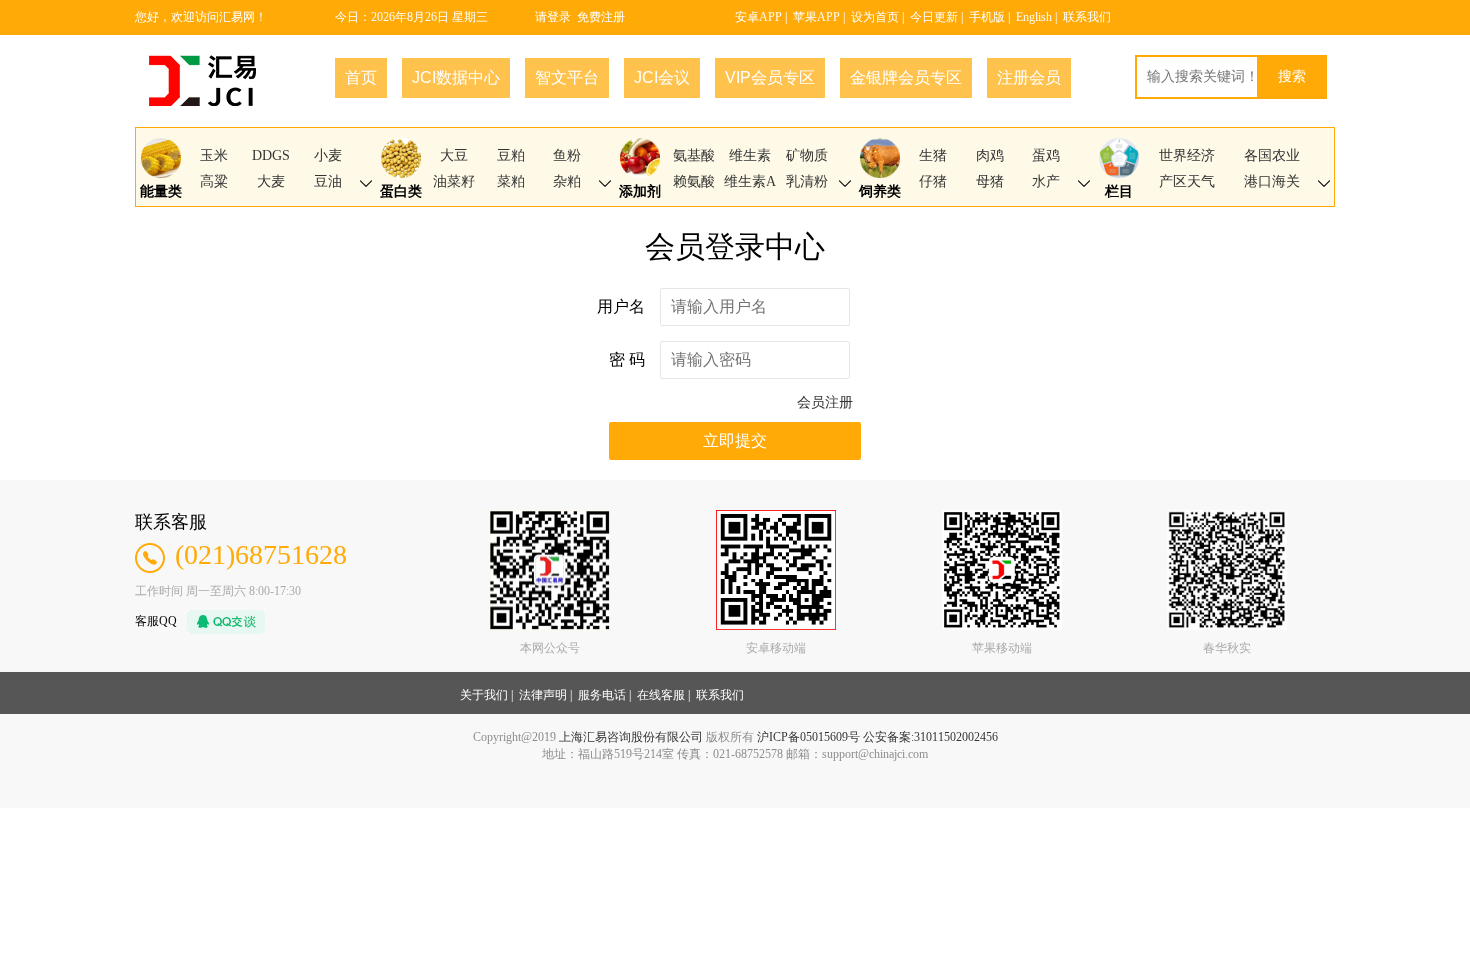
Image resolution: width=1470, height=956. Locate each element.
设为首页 (875, 17)
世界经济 (1187, 155)
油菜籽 (454, 181)
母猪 (990, 181)
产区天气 (1187, 181)
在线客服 (661, 695)
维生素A (750, 181)
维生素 (750, 155)
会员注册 (825, 402)
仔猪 (933, 181)
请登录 (553, 17)
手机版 (987, 17)
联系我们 (1087, 17)
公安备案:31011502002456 (930, 737)
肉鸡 (990, 155)
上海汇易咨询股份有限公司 (631, 737)
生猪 (933, 155)
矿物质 (807, 155)
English (1034, 17)
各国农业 (1272, 155)
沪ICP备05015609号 (808, 737)
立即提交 (735, 440)
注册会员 (1029, 77)
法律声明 (543, 695)
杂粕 (567, 181)
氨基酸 (694, 155)
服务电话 (602, 695)
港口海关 (1272, 181)
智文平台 (567, 77)
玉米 (214, 155)
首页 (361, 77)
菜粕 (511, 181)
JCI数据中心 (456, 77)
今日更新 (934, 17)
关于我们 (484, 695)
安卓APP (758, 17)
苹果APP (816, 17)
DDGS (271, 155)
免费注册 (601, 17)
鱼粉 (567, 155)
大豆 (454, 155)
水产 (1046, 181)
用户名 (621, 306)
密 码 (627, 359)
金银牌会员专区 (906, 77)
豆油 (328, 181)
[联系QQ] (221, 620)
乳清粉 (807, 181)
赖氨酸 (694, 181)
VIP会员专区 (770, 77)
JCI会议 (662, 77)
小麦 (328, 155)
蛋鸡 (1046, 155)
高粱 (214, 181)
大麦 (271, 181)
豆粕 (511, 155)
